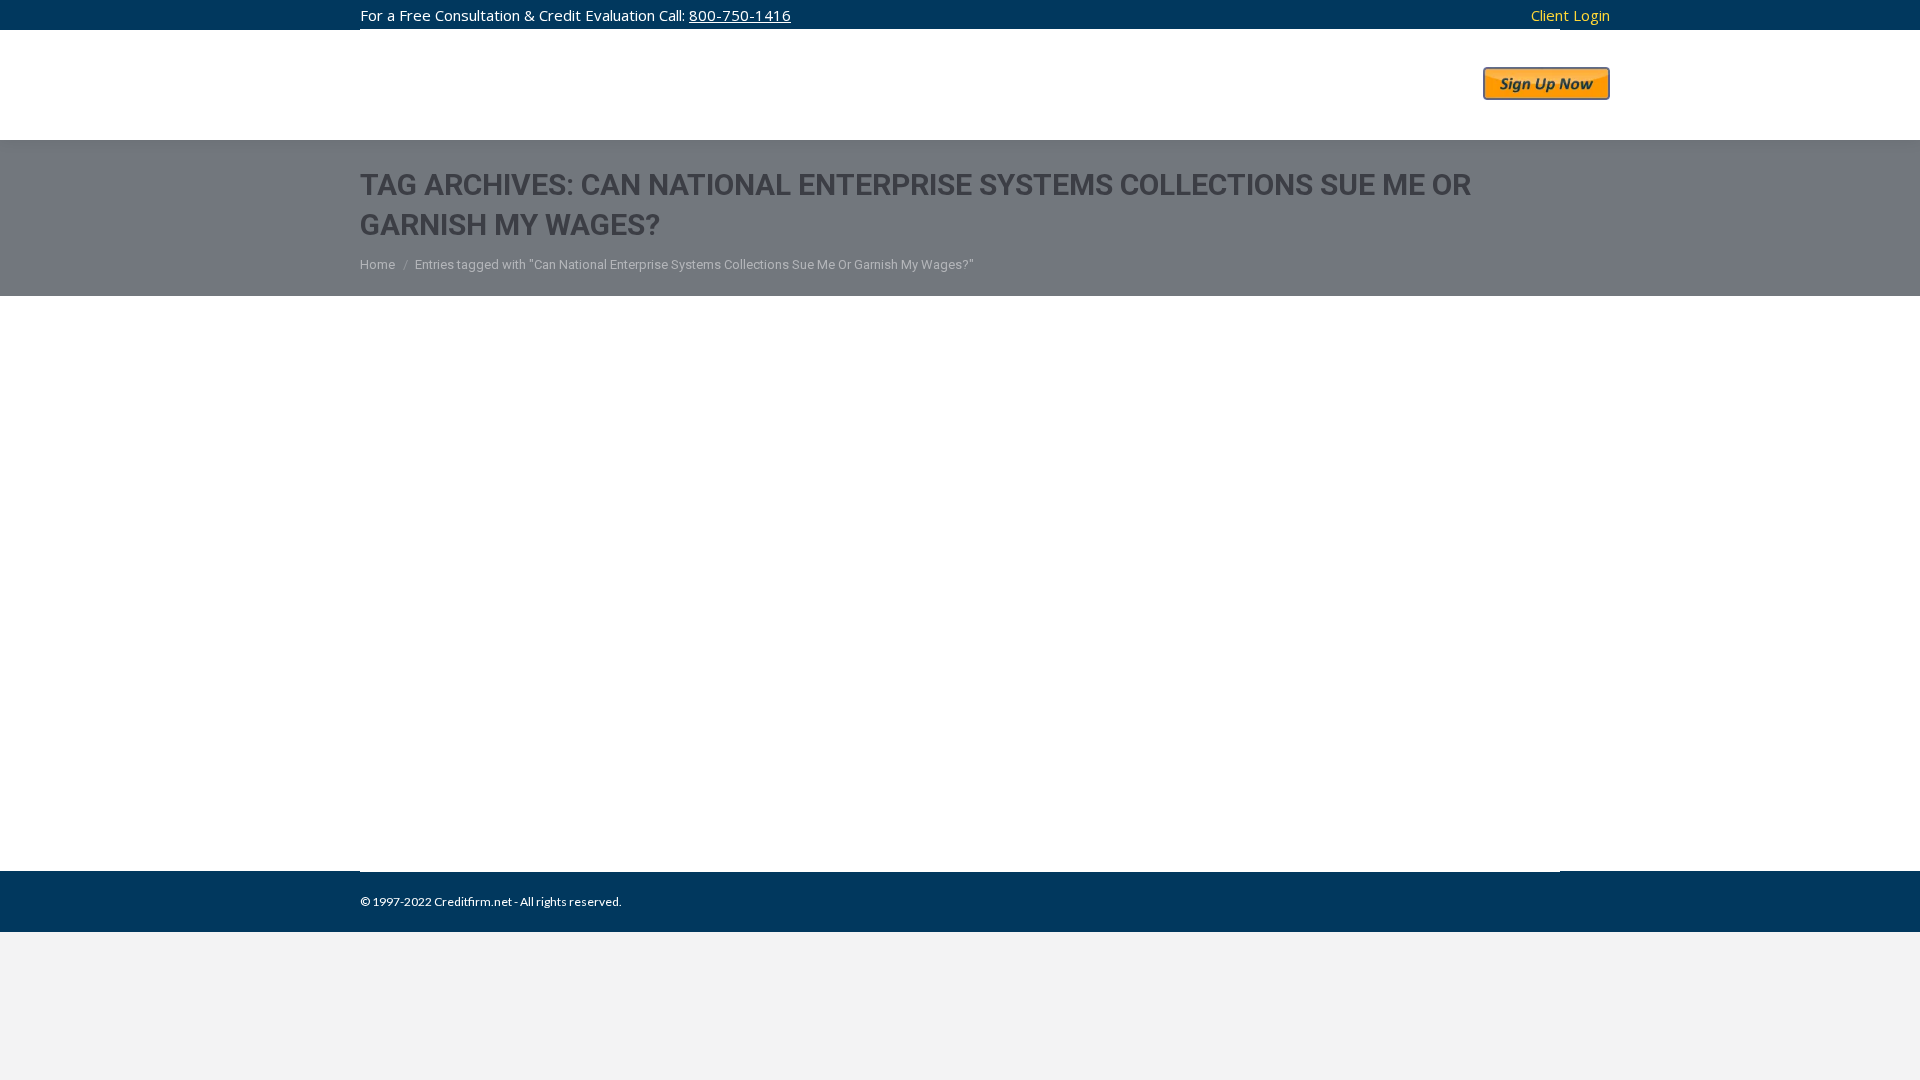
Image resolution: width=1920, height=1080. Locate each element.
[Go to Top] (1888, 1048)
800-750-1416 (740, 15)
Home (377, 264)
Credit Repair (532, 768)
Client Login (1570, 15)
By (701, 768)
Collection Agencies (438, 768)
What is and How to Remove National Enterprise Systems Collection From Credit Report (924, 727)
